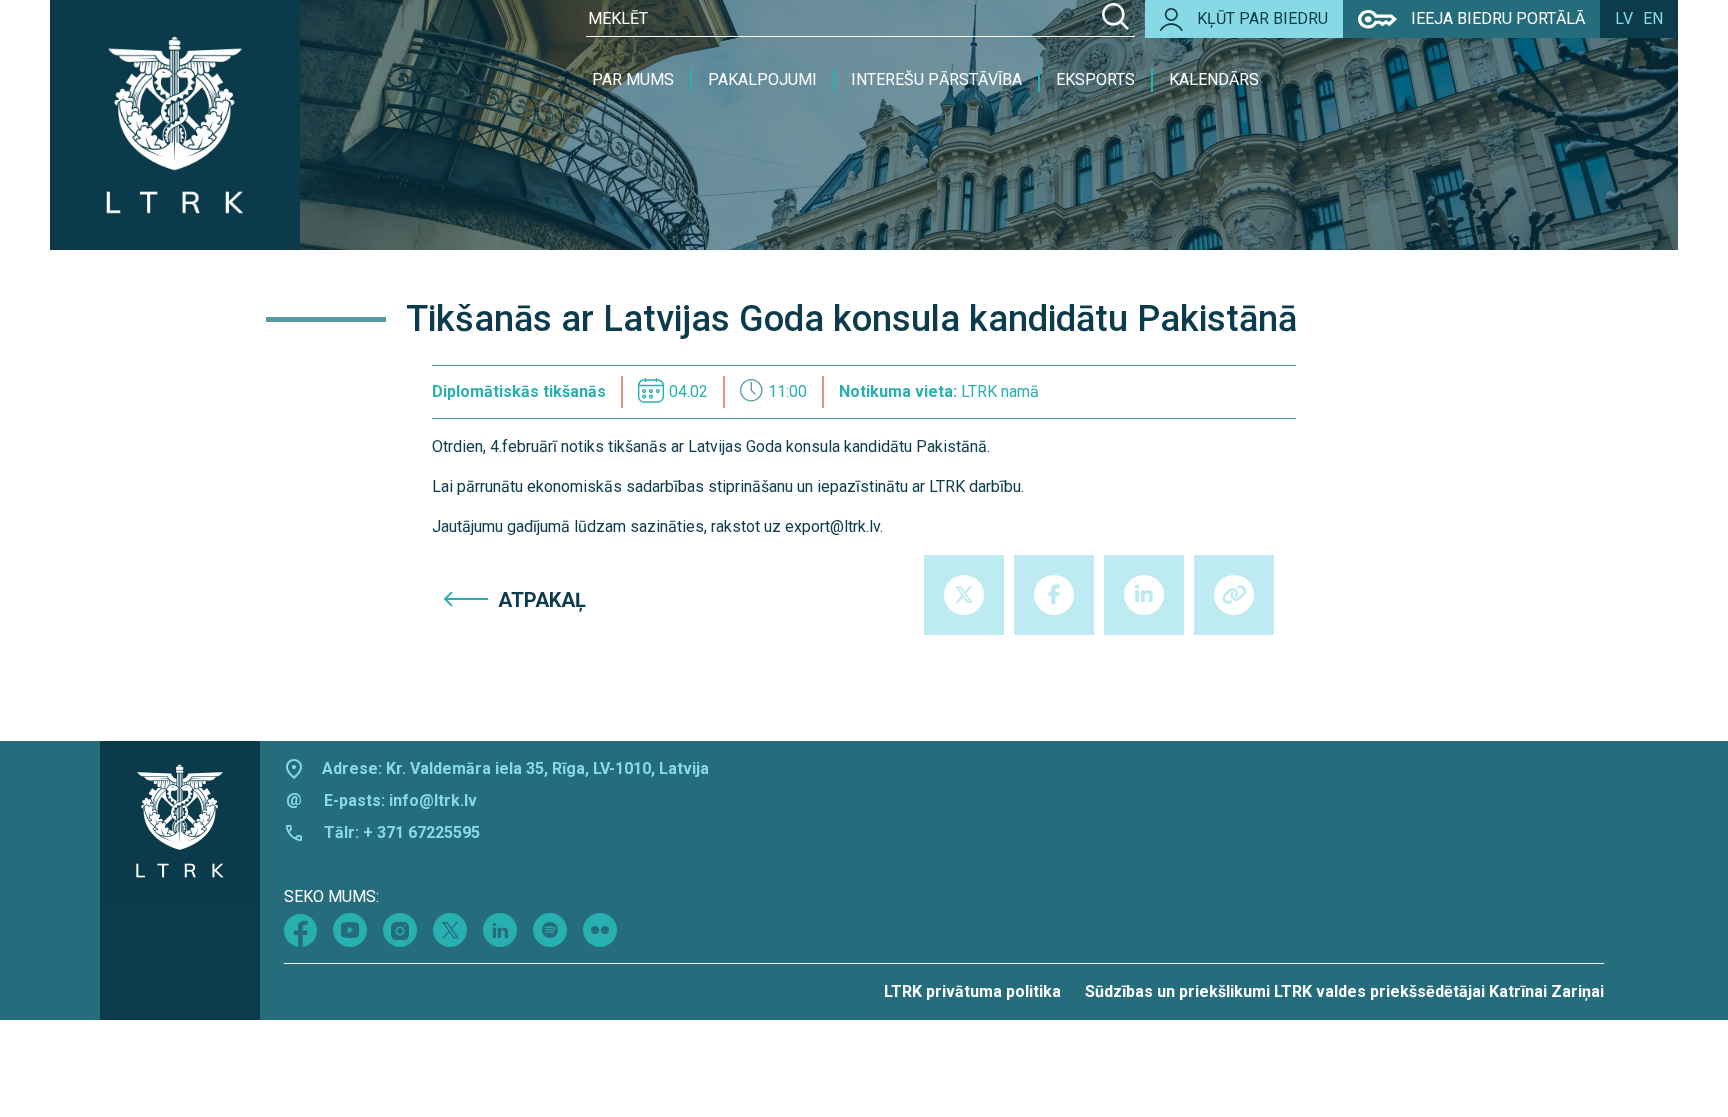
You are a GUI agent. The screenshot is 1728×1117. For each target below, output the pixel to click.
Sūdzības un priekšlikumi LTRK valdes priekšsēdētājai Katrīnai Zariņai (1344, 991)
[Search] (1115, 19)
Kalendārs (1214, 79)
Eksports (1095, 79)
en (1653, 18)
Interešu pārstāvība (936, 79)
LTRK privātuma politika (972, 991)
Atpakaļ (542, 600)
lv (1624, 18)
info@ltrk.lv (433, 800)
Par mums (633, 79)
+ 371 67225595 (421, 832)
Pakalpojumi (762, 79)
